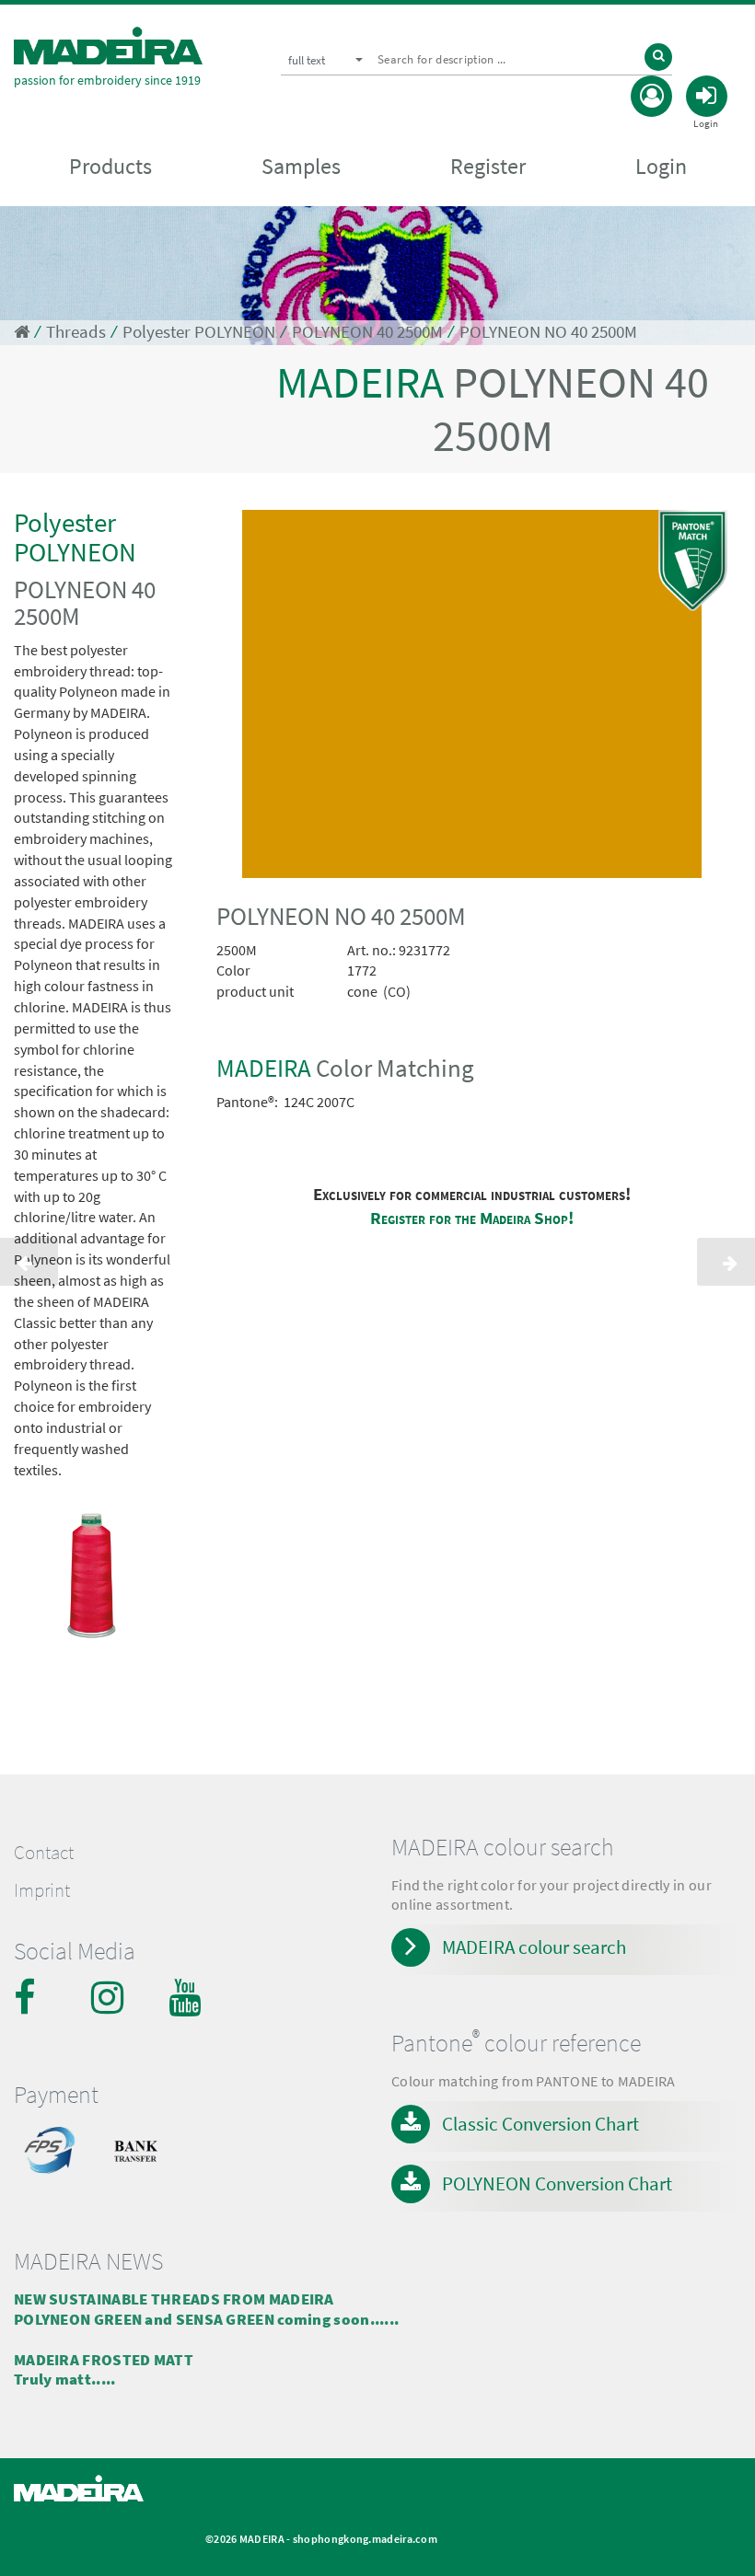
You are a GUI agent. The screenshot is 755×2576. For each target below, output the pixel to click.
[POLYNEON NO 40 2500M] (472, 698)
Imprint (42, 1890)
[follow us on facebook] (32, 1997)
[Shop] (22, 332)
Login (661, 166)
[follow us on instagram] (110, 1997)
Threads (76, 332)
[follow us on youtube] (187, 1997)
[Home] (108, 46)
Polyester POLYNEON (199, 332)
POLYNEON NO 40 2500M (548, 332)
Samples (301, 166)
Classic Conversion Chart (540, 2124)
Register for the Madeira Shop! (472, 1218)
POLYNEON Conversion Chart (557, 2183)
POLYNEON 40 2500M (367, 332)
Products (110, 166)
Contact (44, 1853)
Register (488, 166)
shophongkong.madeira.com (365, 2539)
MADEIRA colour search (534, 1947)
